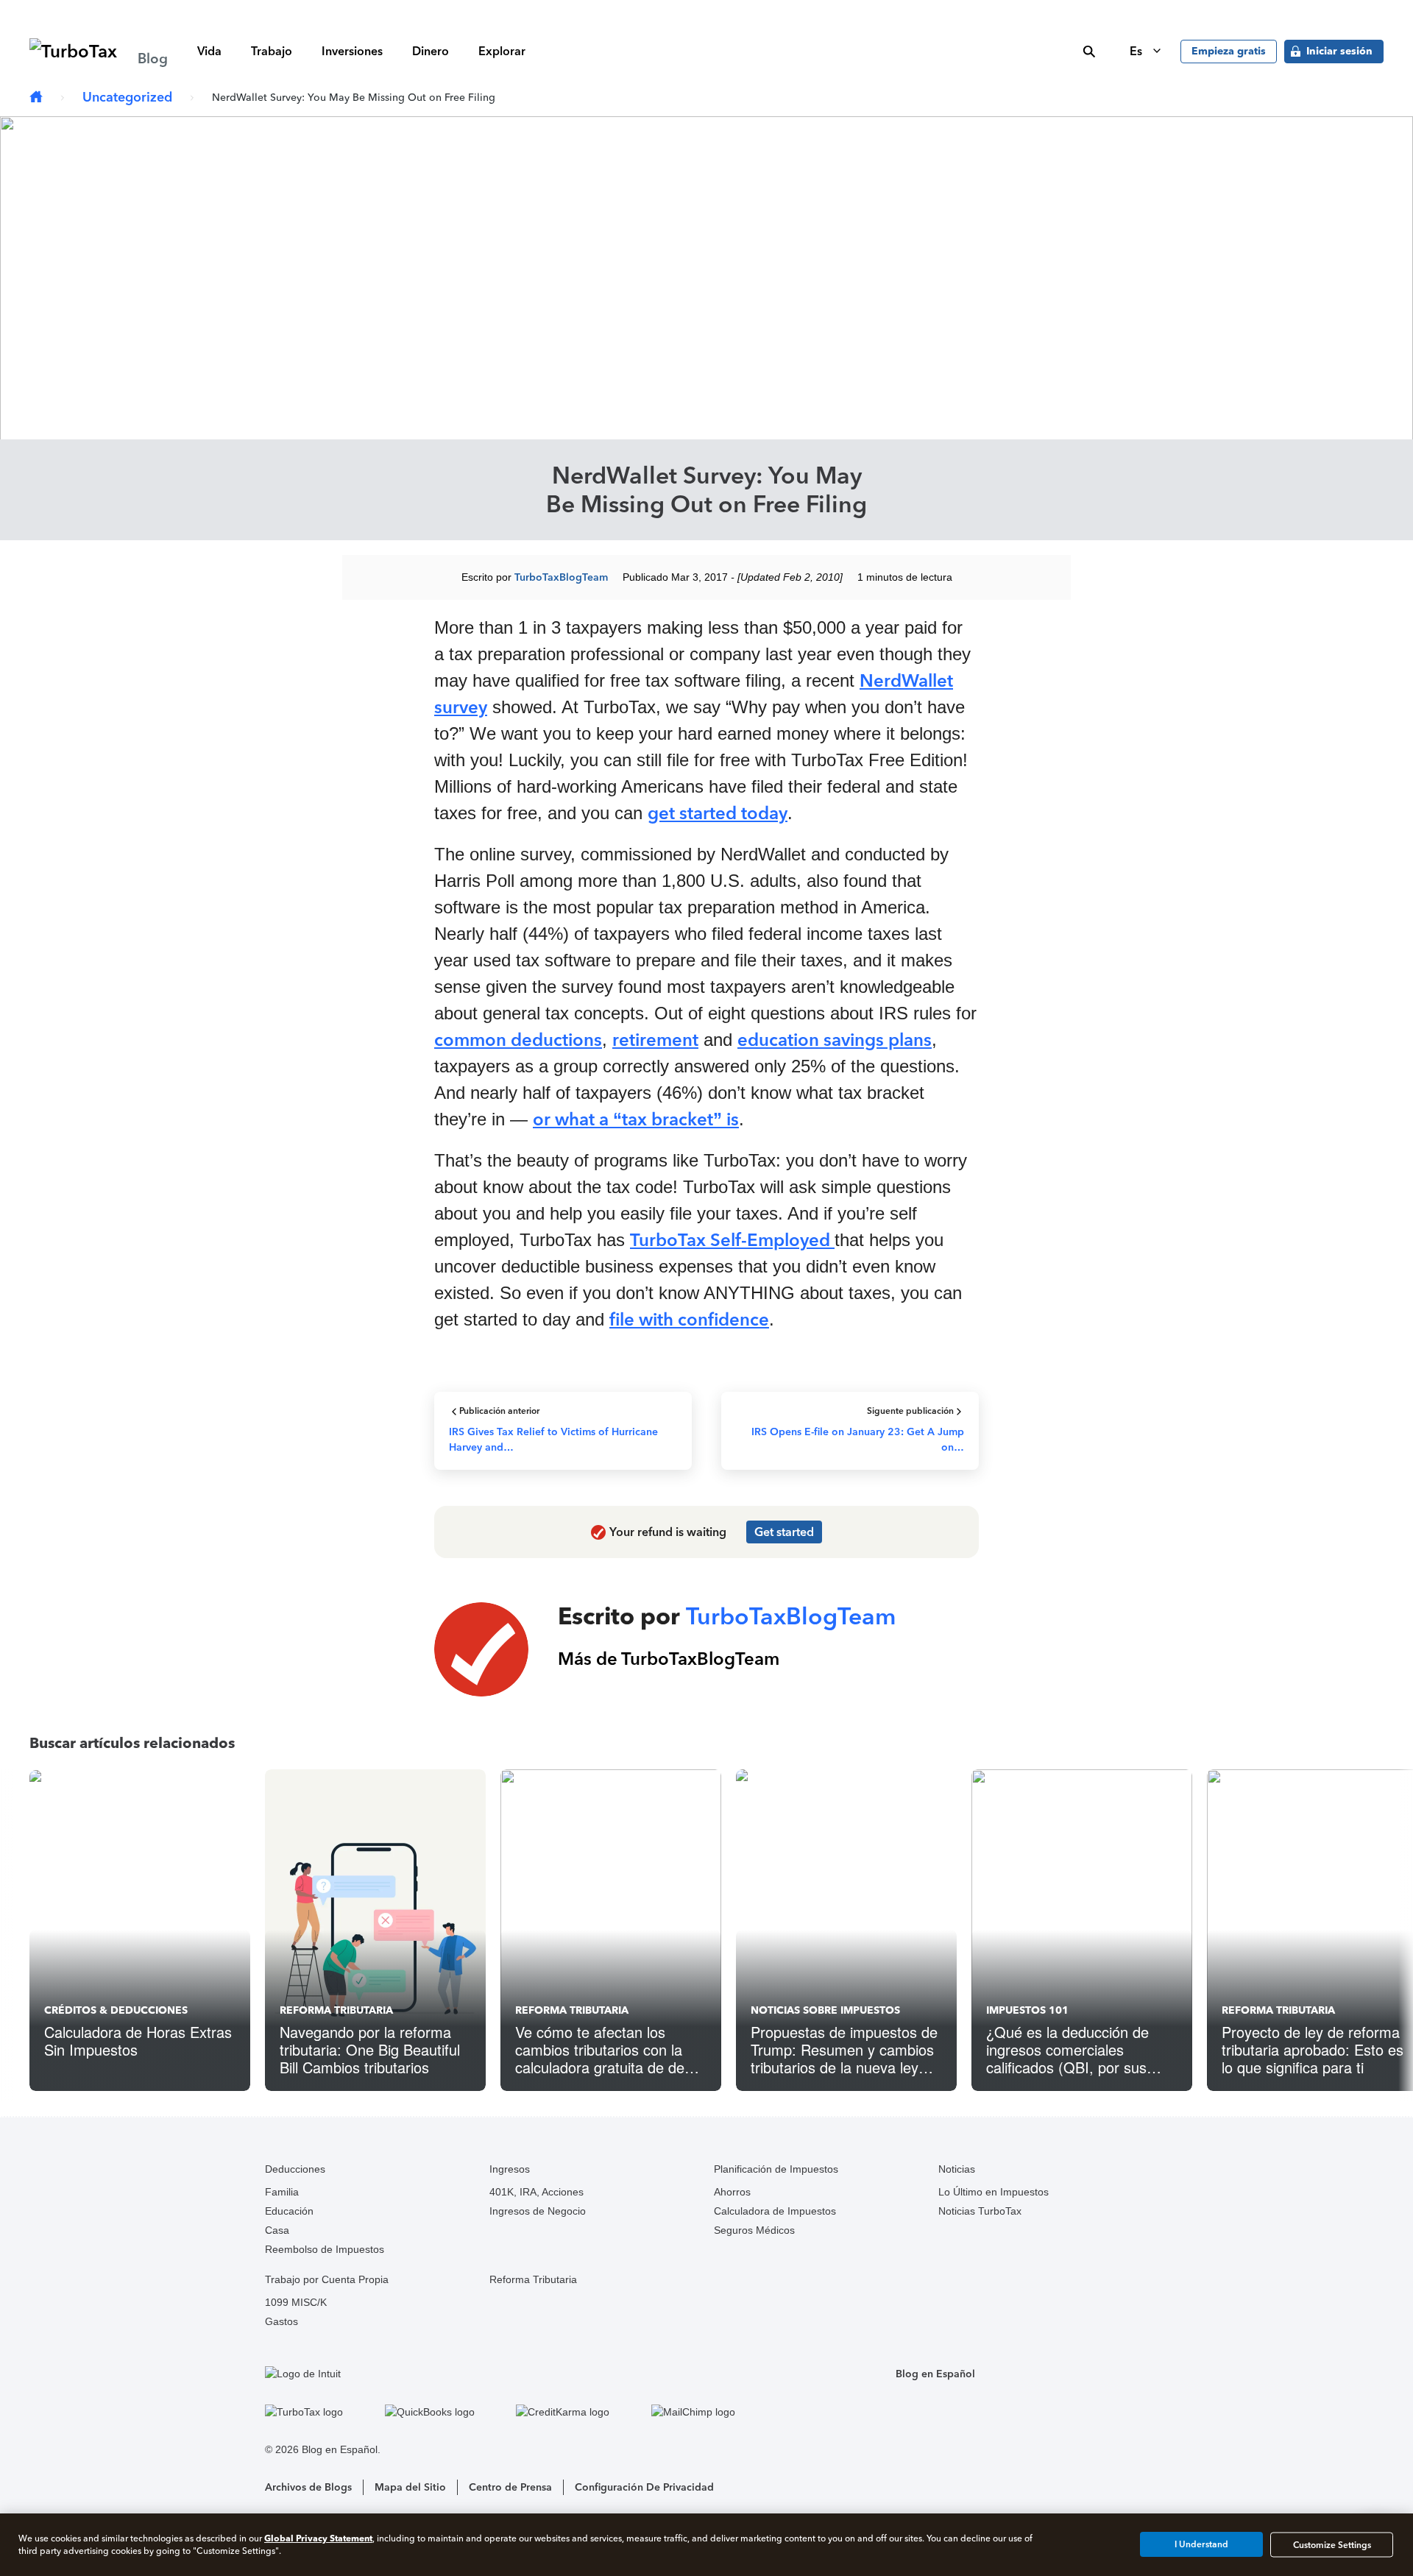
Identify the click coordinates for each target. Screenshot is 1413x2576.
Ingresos (510, 2169)
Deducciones (295, 2169)
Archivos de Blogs (308, 2487)
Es (1137, 51)
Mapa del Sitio (410, 2487)
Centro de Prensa (510, 2487)
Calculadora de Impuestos (775, 2211)
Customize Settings (1332, 2544)
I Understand (1201, 2544)
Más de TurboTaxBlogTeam (669, 1659)
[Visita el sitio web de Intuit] (517, 2374)
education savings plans (835, 1040)
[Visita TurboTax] (321, 2412)
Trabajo (272, 51)
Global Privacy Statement (318, 2538)
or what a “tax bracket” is (636, 1119)
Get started (784, 1532)
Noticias (957, 2169)
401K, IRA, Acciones (536, 2192)
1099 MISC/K (296, 2302)
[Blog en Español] (36, 98)
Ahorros (732, 2192)
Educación (289, 2211)
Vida (209, 51)
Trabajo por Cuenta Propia (327, 2279)
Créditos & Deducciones (116, 2010)
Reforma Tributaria (336, 2010)
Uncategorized (127, 97)
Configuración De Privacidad (644, 2487)
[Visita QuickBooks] (447, 2412)
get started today (718, 813)
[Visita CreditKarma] (580, 2412)
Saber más (938, 11)
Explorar (502, 51)
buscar (1089, 52)
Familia (282, 2192)
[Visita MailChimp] (711, 2412)
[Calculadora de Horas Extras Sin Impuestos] (140, 1930)
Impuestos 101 (1027, 2010)
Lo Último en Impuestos (994, 2192)
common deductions (518, 1040)
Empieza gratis (1229, 51)
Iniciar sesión (1339, 51)
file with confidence (689, 1319)
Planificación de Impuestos (776, 2169)
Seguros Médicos (754, 2230)
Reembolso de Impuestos (325, 2249)
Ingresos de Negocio (538, 2211)
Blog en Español (935, 2374)
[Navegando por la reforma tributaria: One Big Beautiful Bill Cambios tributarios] (375, 1930)
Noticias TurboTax (980, 2211)
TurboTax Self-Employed (732, 1240)
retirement (655, 1040)
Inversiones (352, 51)
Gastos (281, 2321)
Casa (277, 2230)
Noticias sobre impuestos (825, 2010)
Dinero (431, 51)
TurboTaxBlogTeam (561, 577)
